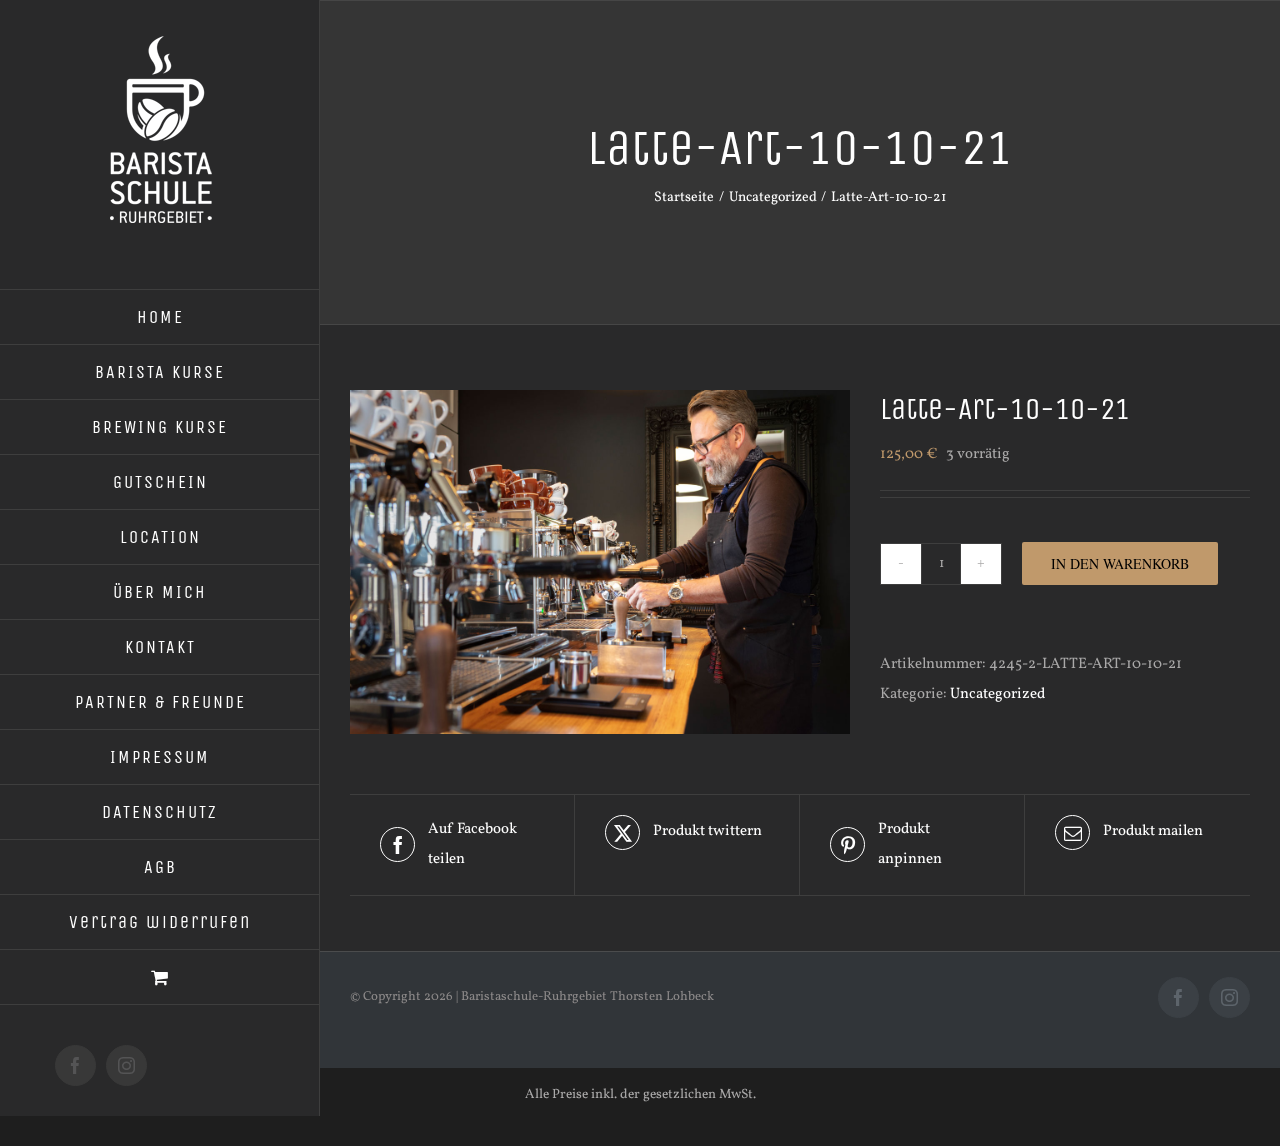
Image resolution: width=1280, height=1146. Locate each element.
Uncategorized (997, 694)
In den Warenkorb (1120, 563)
